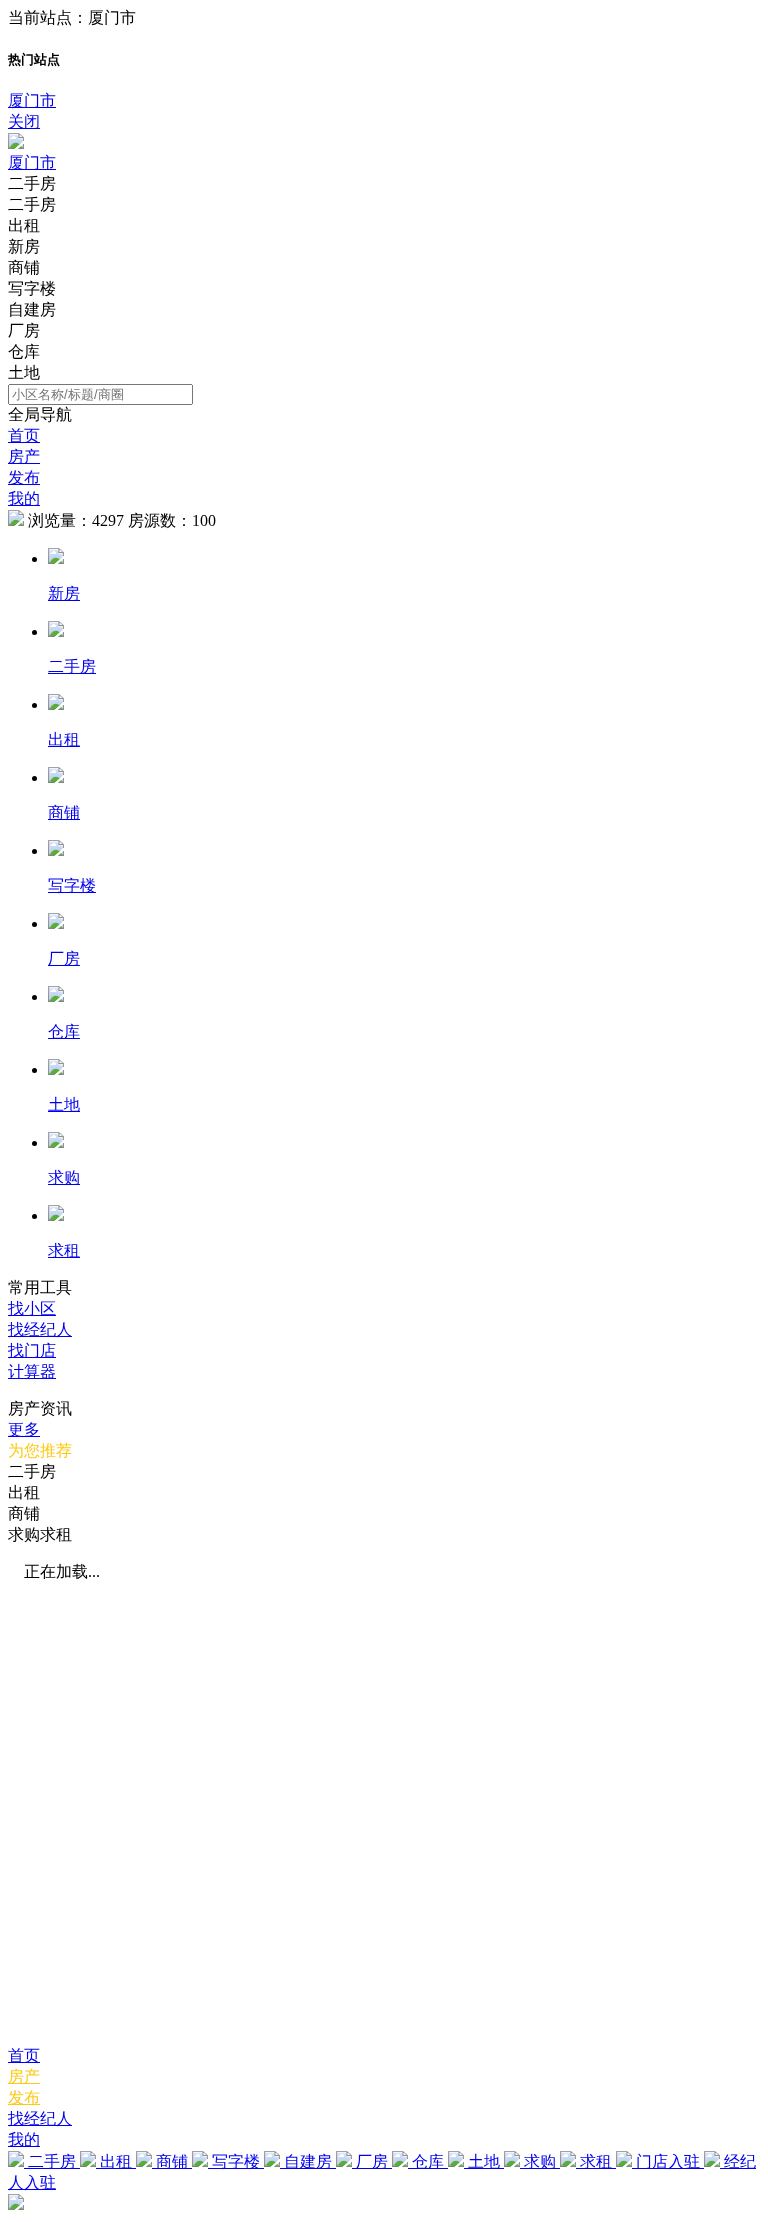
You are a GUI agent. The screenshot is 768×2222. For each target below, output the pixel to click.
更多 (24, 1429)
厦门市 (32, 100)
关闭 (24, 121)
